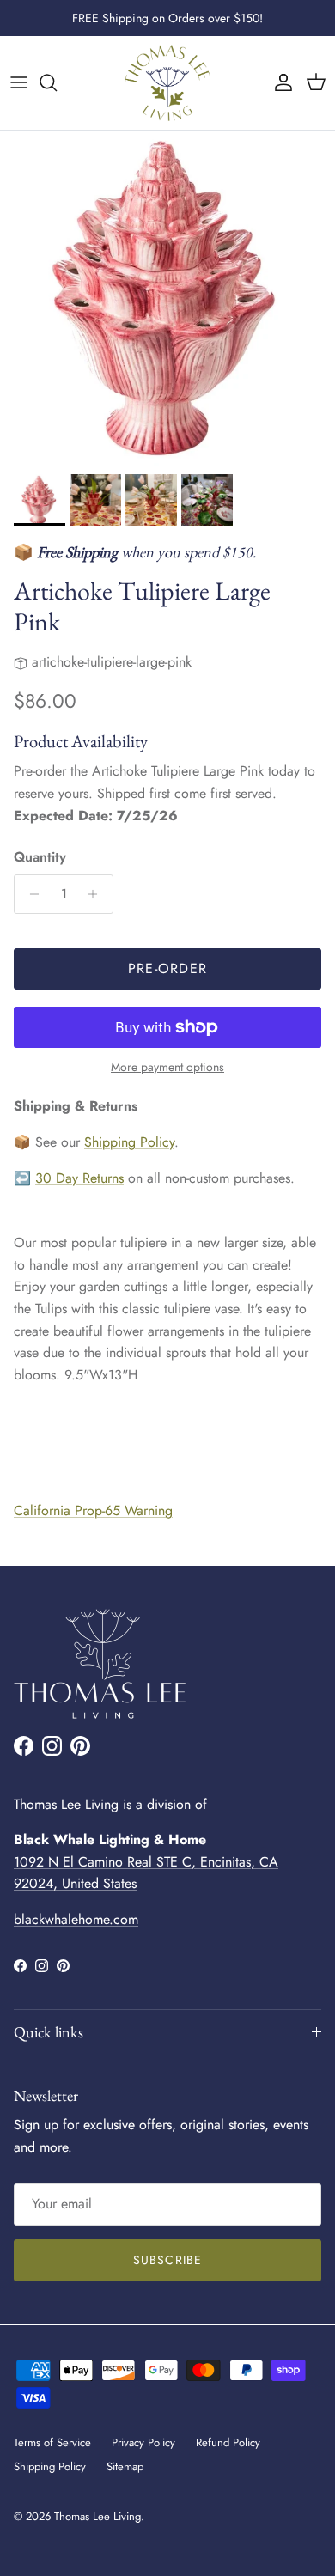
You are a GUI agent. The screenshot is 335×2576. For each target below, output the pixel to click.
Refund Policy (228, 2442)
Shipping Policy (129, 1142)
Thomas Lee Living (97, 2516)
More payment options (167, 1067)
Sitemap (125, 2466)
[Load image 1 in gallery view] (167, 298)
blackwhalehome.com (76, 1919)
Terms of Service (52, 2442)
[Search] (57, 82)
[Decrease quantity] (30, 894)
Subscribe (167, 2260)
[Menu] (19, 82)
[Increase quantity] (97, 894)
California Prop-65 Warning (93, 1510)
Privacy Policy (143, 2442)
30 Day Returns (79, 1178)
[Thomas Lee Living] (167, 83)
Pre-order (168, 968)
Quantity (40, 857)
